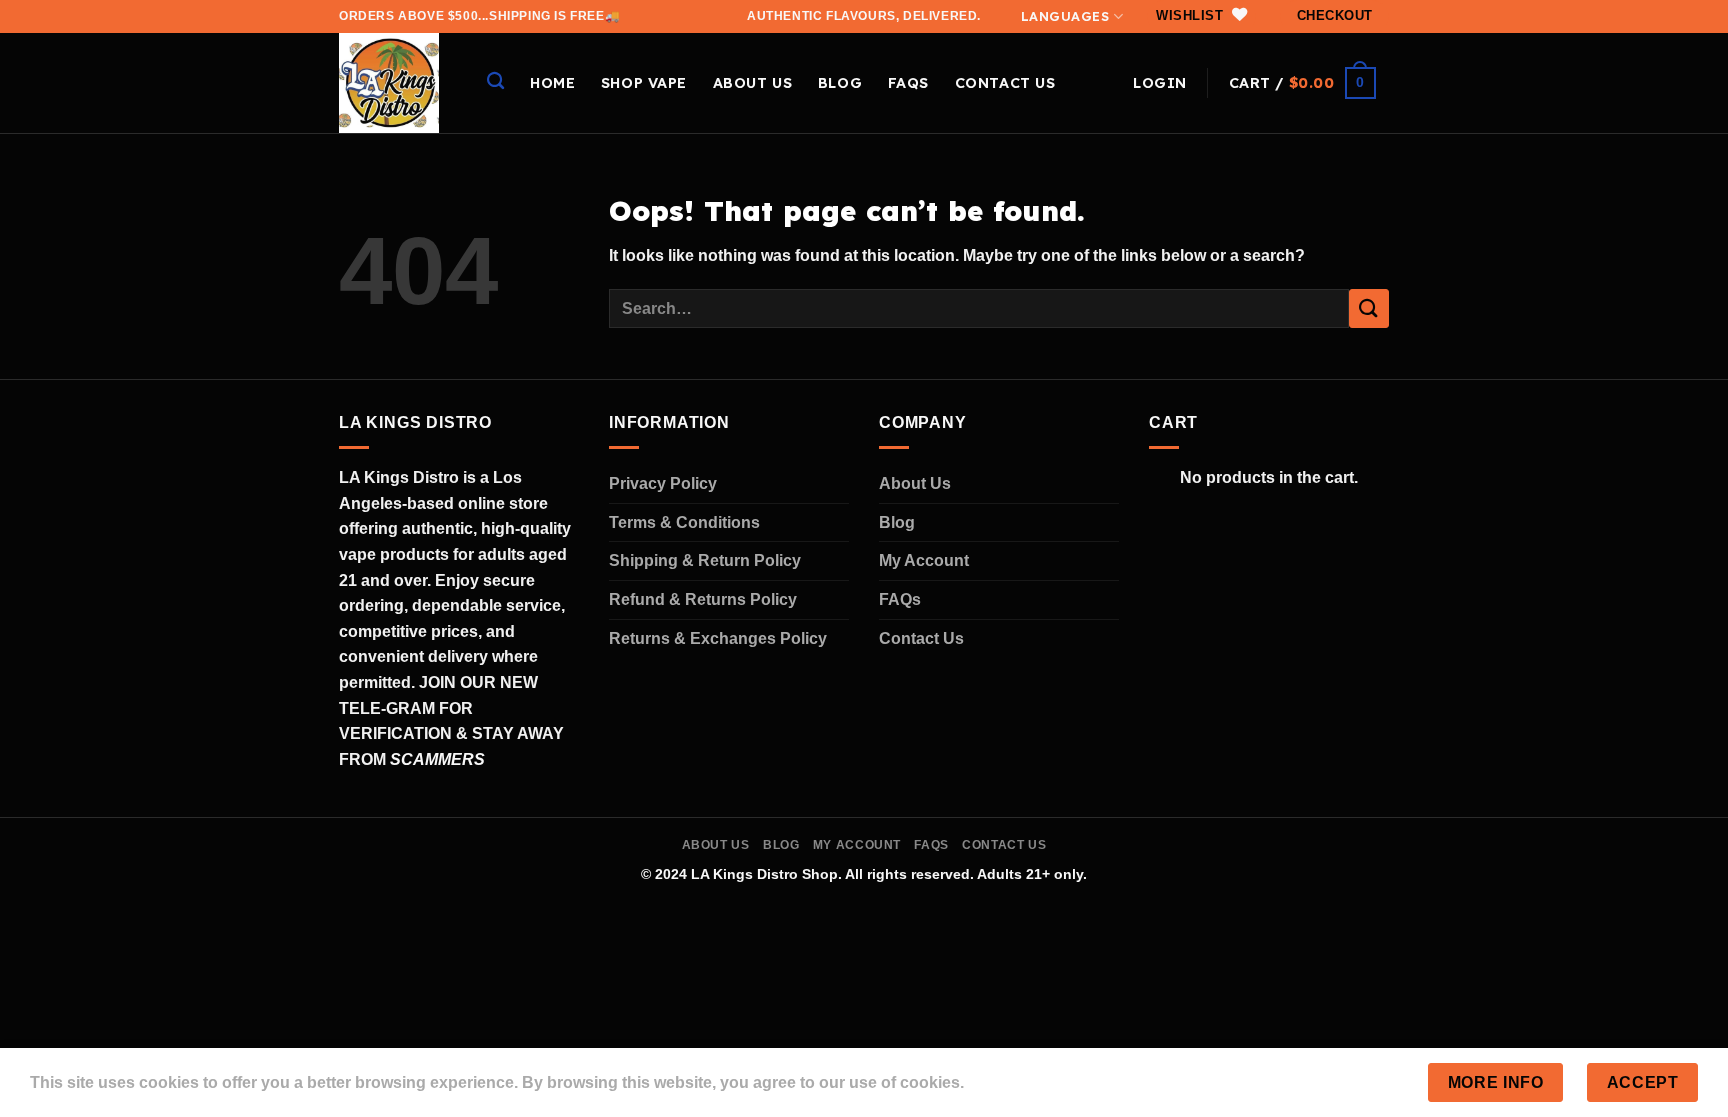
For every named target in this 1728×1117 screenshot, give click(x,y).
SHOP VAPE (644, 83)
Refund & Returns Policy (703, 599)
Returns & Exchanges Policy (718, 638)
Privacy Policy (663, 483)
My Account (924, 560)
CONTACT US (1005, 83)
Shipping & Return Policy (705, 560)
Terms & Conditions (684, 522)
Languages (1065, 16)
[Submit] (1369, 308)
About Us (915, 483)
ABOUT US (753, 83)
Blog (840, 83)
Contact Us (921, 638)
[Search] (495, 81)
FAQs (908, 83)
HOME (552, 83)
